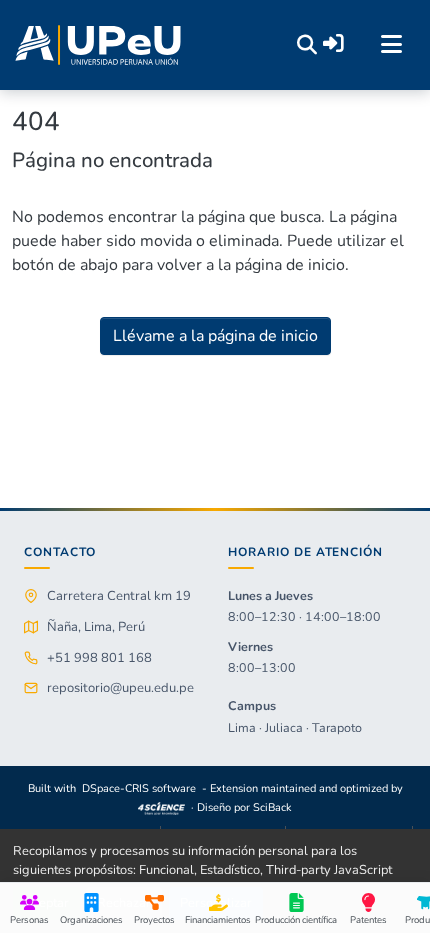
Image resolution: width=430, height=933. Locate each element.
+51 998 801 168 (99, 658)
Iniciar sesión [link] (333, 43)
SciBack (272, 807)
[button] (98, 45)
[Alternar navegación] (391, 45)
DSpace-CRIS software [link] (139, 788)
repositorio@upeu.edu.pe (120, 688)
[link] (162, 807)
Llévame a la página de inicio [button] (215, 336)
